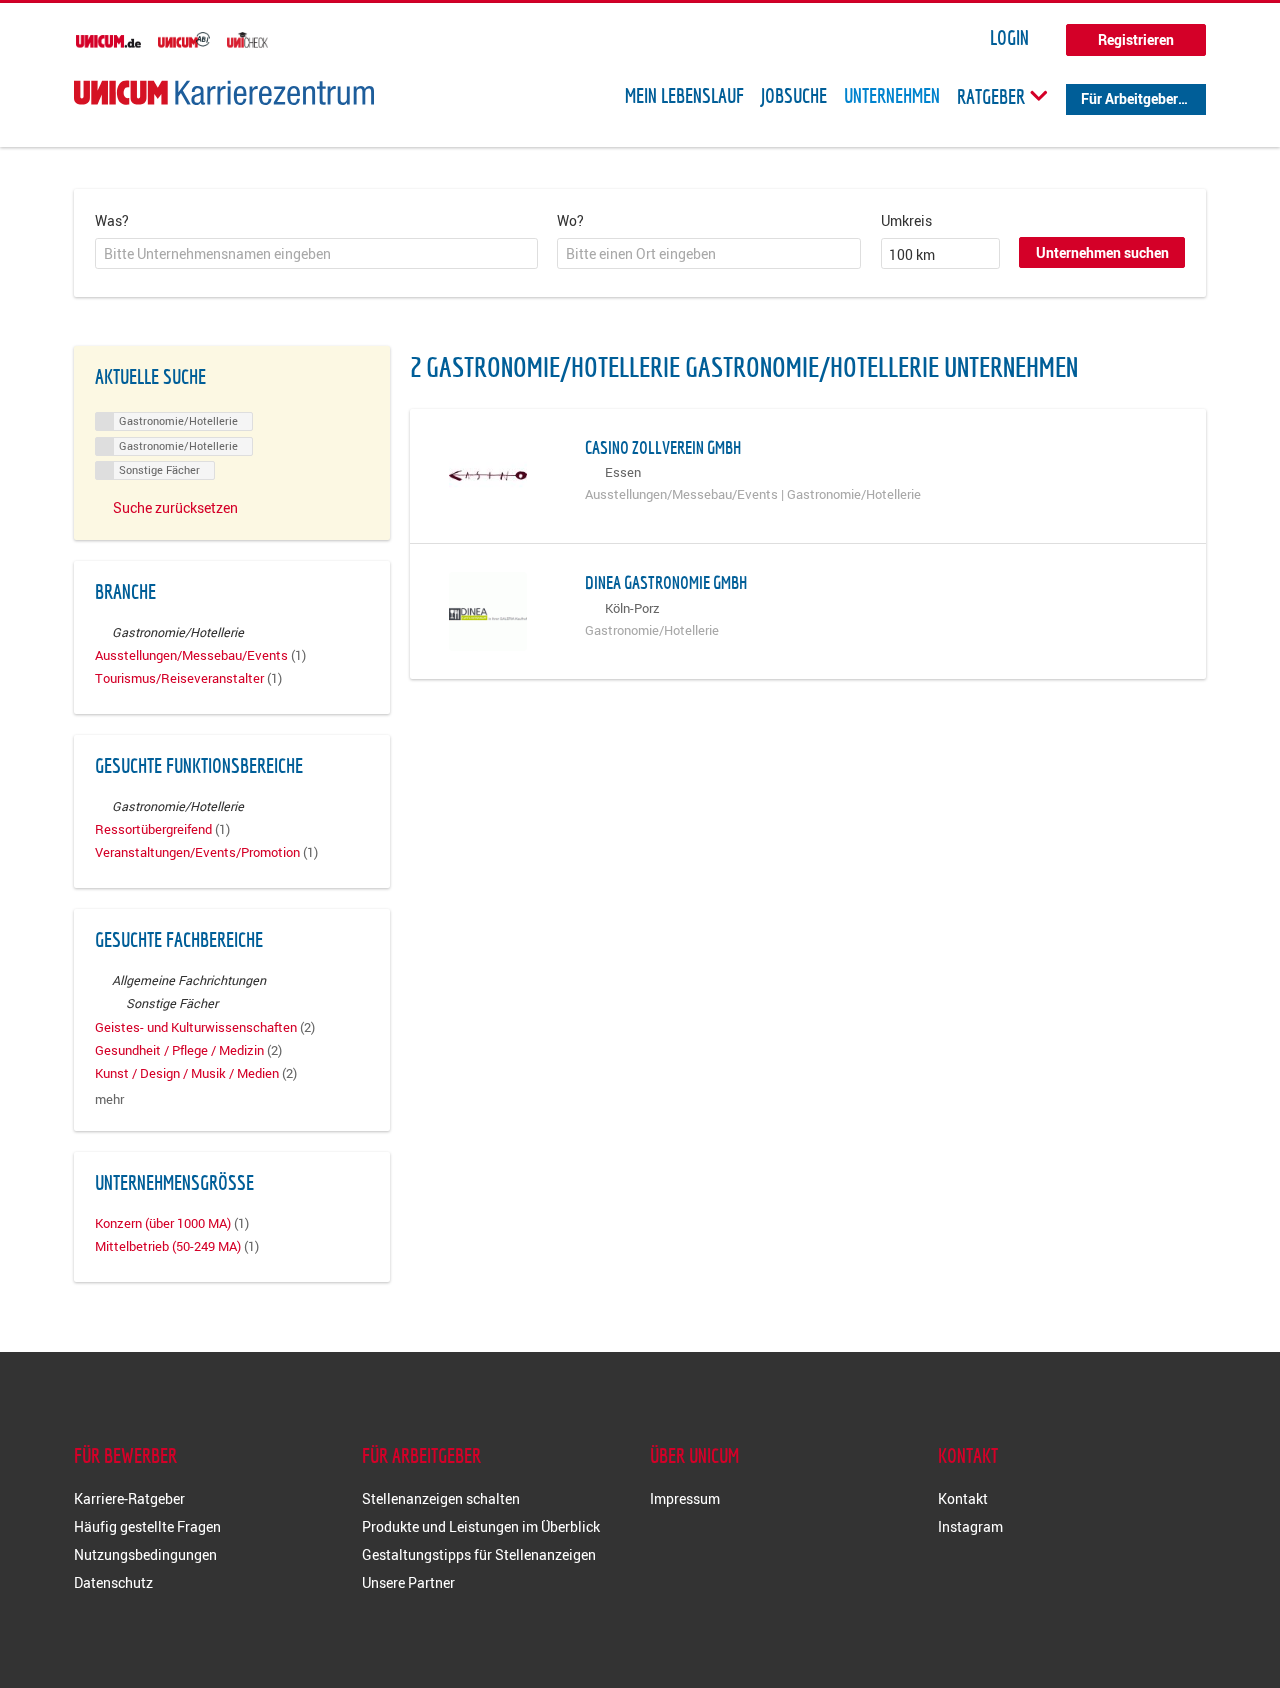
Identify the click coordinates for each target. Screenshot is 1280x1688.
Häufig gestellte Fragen (147, 1526)
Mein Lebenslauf (684, 96)
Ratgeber (993, 96)
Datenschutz (113, 1582)
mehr (109, 1099)
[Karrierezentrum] (224, 92)
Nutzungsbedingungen (145, 1554)
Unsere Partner (408, 1582)
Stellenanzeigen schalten (441, 1498)
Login (1009, 38)
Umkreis (906, 220)
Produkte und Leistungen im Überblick (481, 1526)
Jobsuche (794, 96)
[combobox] (316, 254)
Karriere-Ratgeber (129, 1498)
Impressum (685, 1498)
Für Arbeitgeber (1129, 98)
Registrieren (1136, 39)
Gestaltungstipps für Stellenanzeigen (479, 1554)
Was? (112, 220)
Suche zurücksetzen (175, 507)
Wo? (570, 220)
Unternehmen (892, 96)
